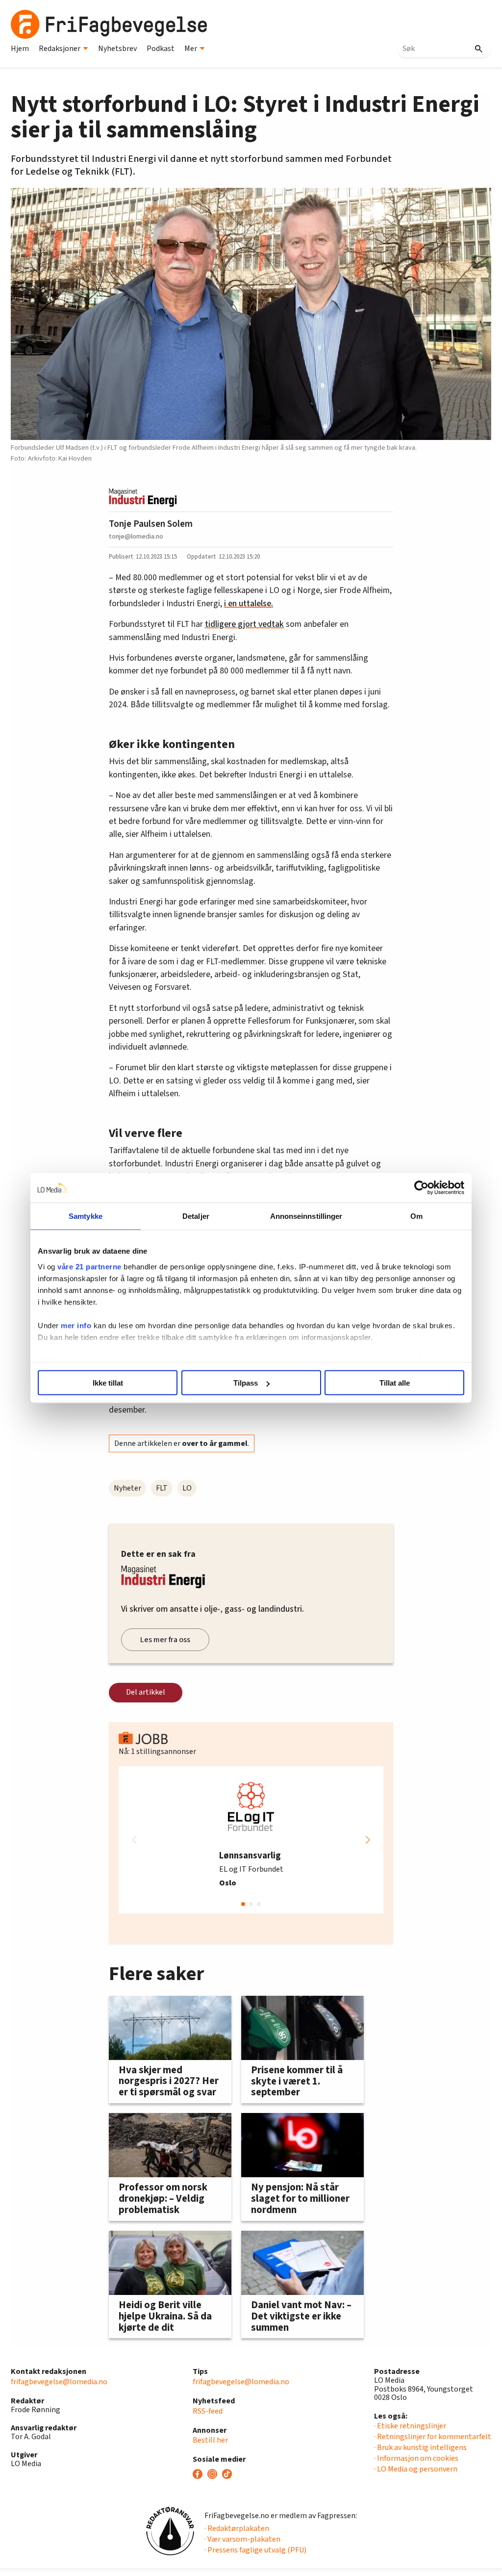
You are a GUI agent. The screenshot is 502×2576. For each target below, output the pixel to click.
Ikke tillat (108, 1383)
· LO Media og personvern (416, 2469)
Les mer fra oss (165, 1640)
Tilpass (246, 1383)
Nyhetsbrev (117, 49)
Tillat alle (395, 1383)
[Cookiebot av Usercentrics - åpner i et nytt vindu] (421, 1188)
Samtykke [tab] (86, 1216)
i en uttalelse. (249, 604)
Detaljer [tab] (196, 1216)
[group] (251, 1840)
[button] (368, 1840)
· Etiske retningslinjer (410, 2426)
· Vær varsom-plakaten (242, 2539)
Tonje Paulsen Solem (151, 524)
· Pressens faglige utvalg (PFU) (255, 2550)
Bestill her (210, 2440)
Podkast (161, 49)
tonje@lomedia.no (136, 536)
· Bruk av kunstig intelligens (420, 2447)
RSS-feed (208, 2411)
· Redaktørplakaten (237, 2528)
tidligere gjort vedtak (244, 624)
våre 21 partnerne (89, 1266)
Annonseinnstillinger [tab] (306, 1216)
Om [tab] (416, 1216)
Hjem (20, 49)
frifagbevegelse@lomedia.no (59, 2382)
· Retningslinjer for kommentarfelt (433, 2437)
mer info (76, 1325)
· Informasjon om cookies (416, 2458)
